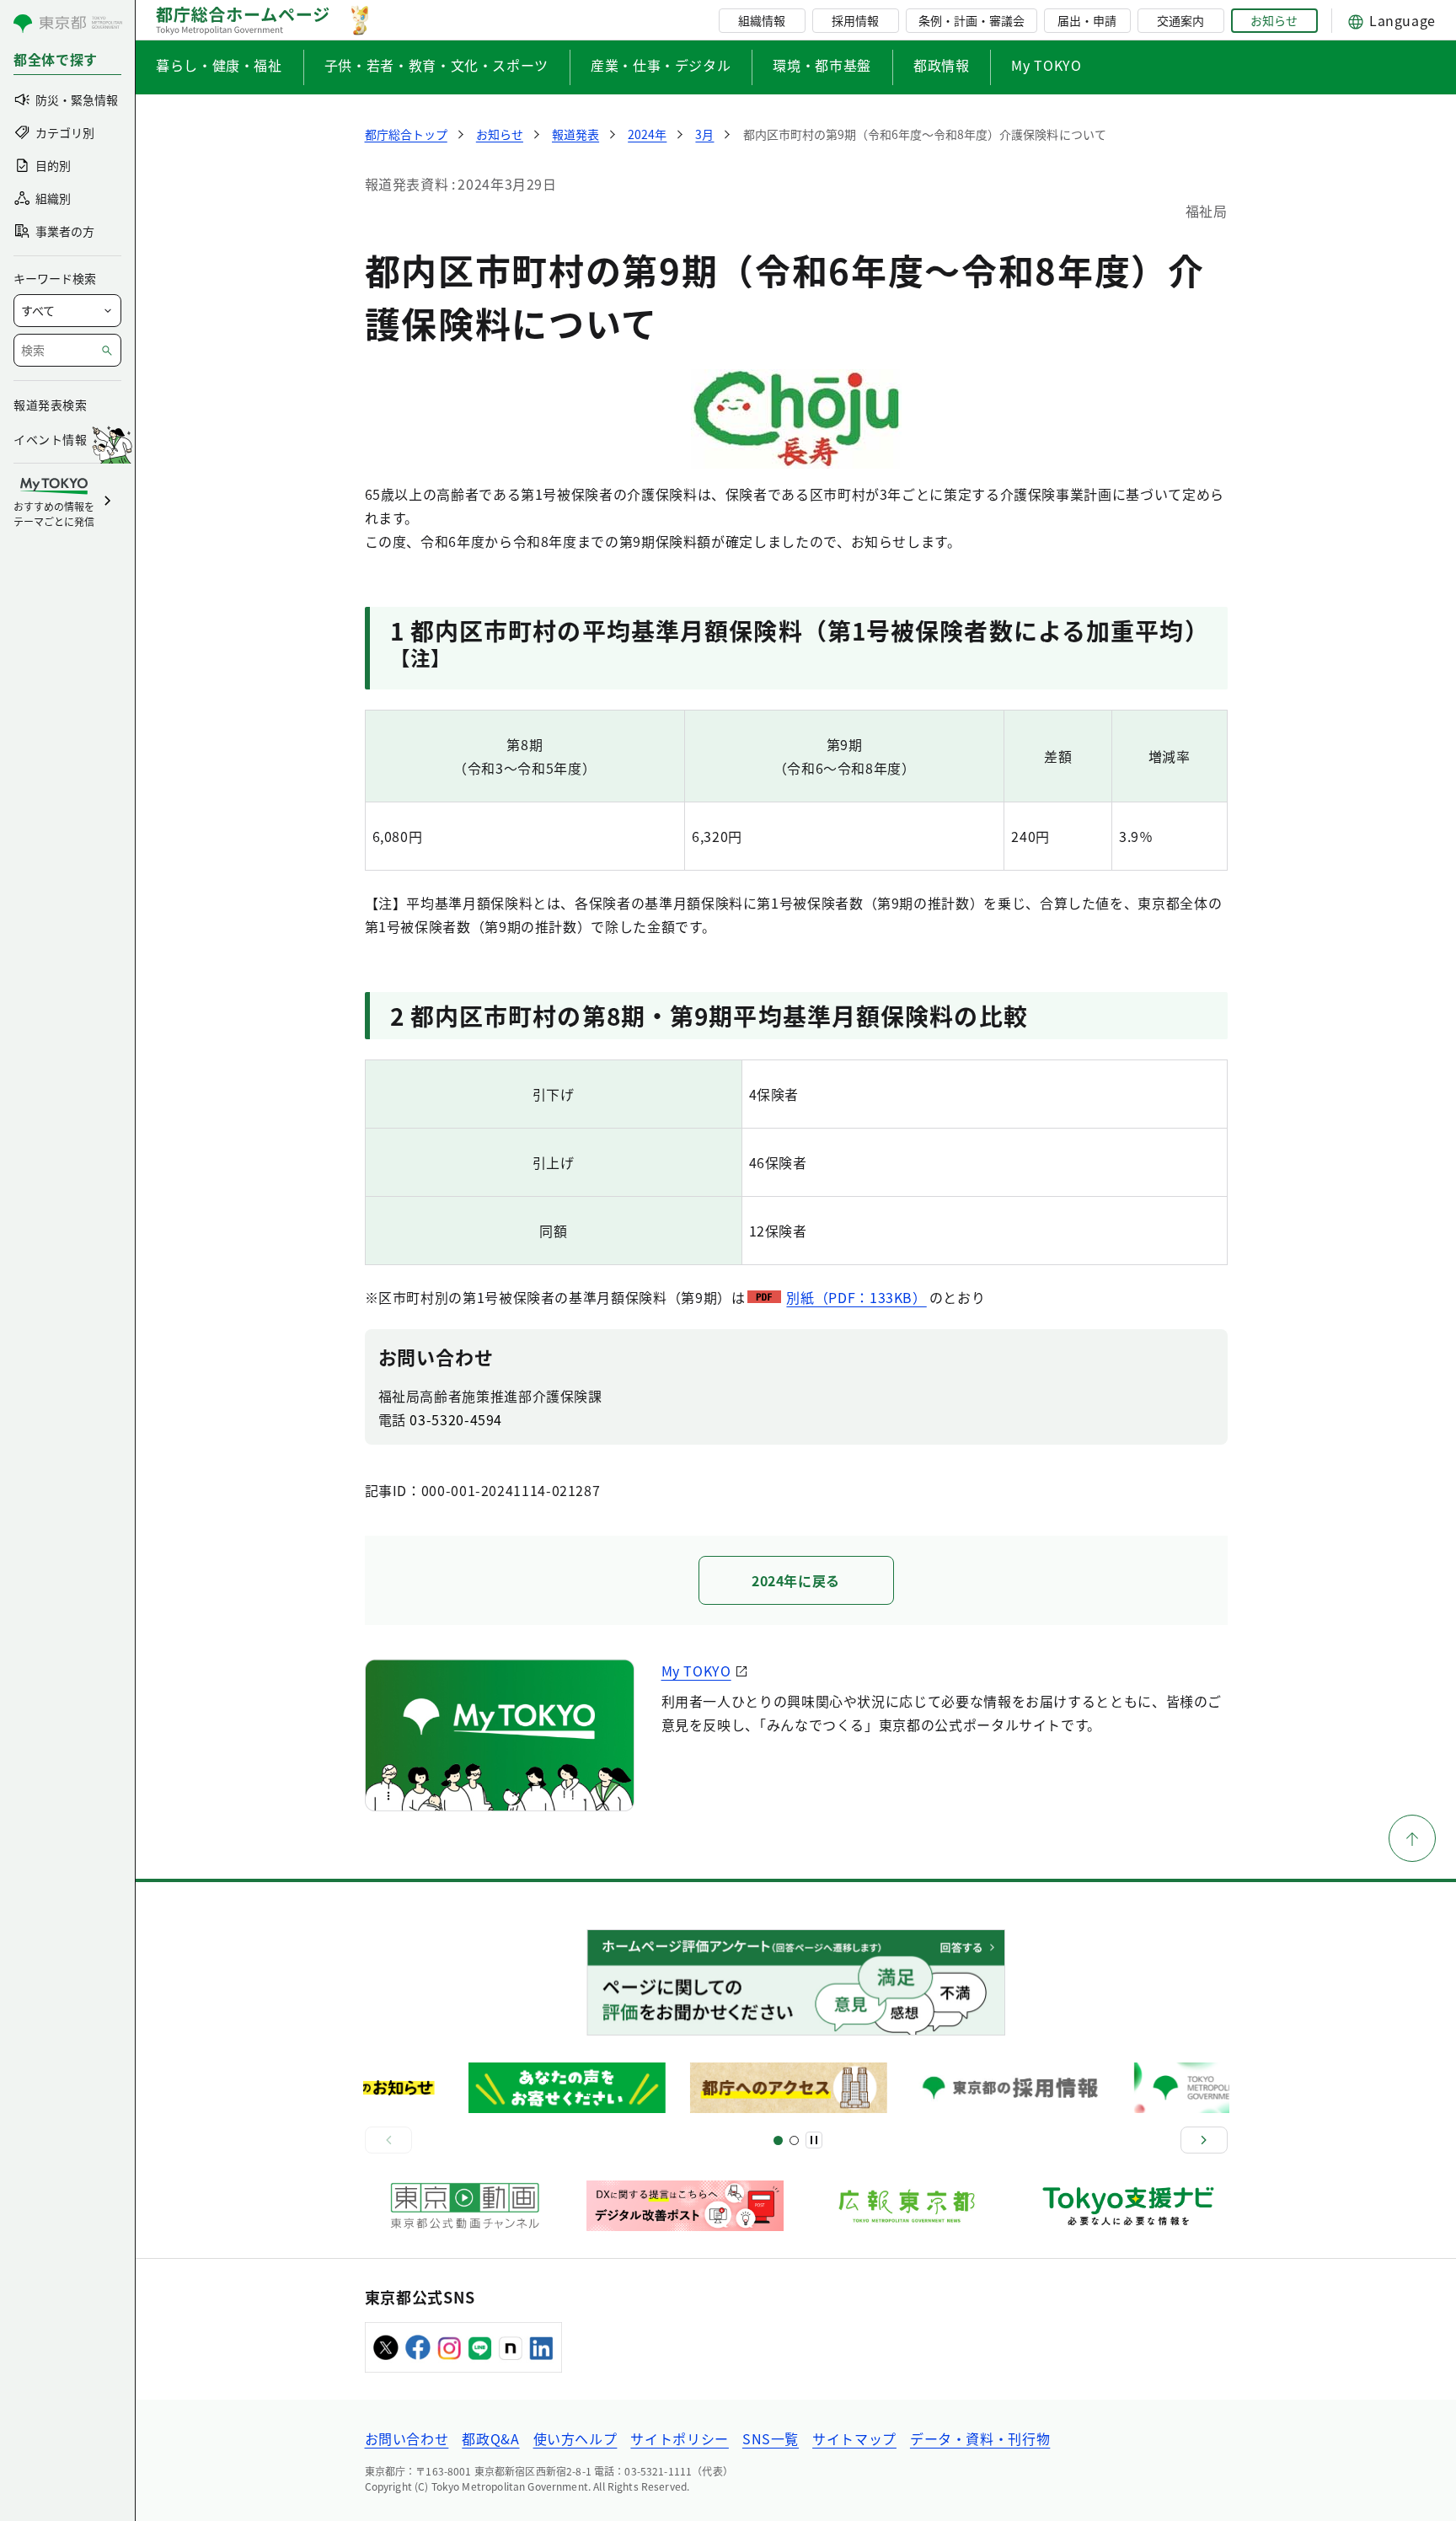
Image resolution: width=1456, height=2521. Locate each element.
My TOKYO (1046, 65)
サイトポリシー (679, 2438)
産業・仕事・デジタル (661, 65)
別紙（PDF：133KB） (856, 1297)
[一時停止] (814, 2140)
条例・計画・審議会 (972, 20)
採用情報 (855, 20)
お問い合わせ (407, 2438)
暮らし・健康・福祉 (219, 65)
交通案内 (1180, 20)
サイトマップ (854, 2438)
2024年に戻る (796, 1580)
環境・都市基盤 (822, 65)
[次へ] (1204, 2140)
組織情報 (762, 20)
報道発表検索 (50, 405)
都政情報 (942, 65)
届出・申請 (1087, 20)
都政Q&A (490, 2438)
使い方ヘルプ (575, 2438)
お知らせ (1274, 20)
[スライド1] (778, 2140)
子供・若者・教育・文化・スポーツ (436, 65)
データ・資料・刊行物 (980, 2438)
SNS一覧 (771, 2438)
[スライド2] (794, 2140)
